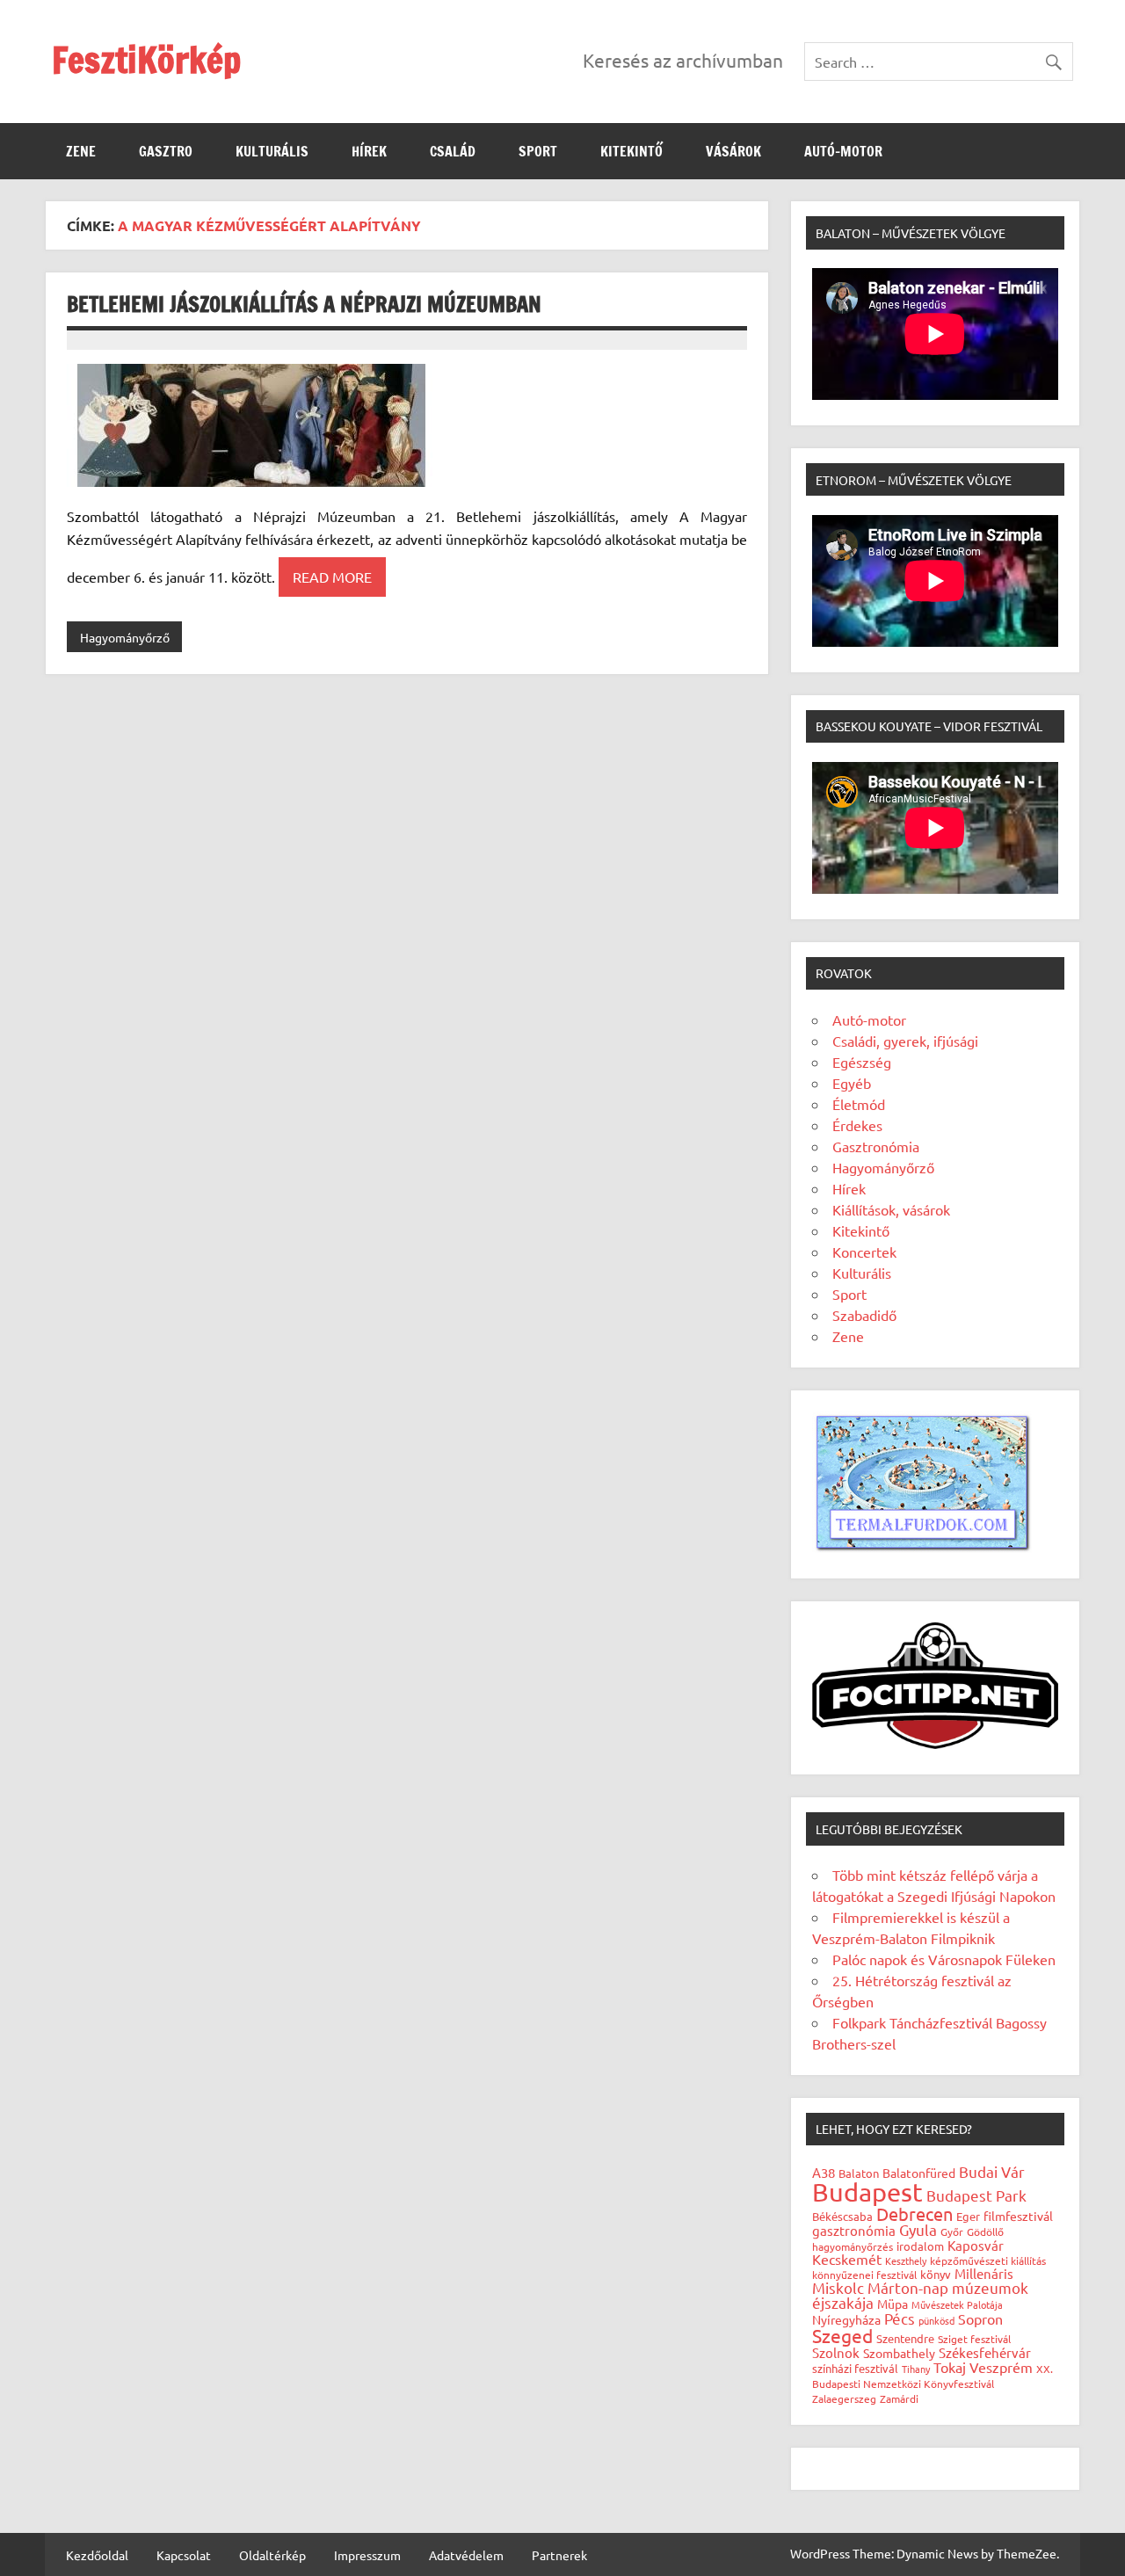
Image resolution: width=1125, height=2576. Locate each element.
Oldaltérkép (272, 2555)
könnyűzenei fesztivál (864, 2275)
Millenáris (984, 2273)
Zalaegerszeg (844, 2398)
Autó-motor (843, 151)
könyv (936, 2274)
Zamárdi (899, 2398)
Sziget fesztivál (974, 2339)
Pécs (900, 2318)
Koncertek (864, 1252)
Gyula (918, 2229)
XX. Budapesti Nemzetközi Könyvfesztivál (933, 2376)
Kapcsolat (184, 2555)
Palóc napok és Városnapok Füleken (944, 1959)
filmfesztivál (1018, 2216)
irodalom (920, 2246)
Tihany (916, 2369)
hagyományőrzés (853, 2246)
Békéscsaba (842, 2216)
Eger (968, 2216)
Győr (952, 2231)
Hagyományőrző (125, 637)
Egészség (862, 1062)
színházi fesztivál (855, 2368)
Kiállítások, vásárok (891, 1209)
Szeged (842, 2335)
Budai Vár (992, 2171)
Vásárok (733, 151)
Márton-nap (908, 2287)
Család (453, 151)
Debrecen (915, 2213)
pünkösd (936, 2320)
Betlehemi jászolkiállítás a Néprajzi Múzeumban (304, 304)
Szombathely (899, 2353)
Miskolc (838, 2287)
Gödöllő (985, 2231)
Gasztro (166, 151)
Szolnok (836, 2352)
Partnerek (559, 2555)
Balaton (859, 2173)
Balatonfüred (919, 2173)
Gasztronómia (876, 1146)
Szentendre (905, 2338)
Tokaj (950, 2367)
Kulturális (272, 151)
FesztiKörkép (146, 59)
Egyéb (852, 1083)
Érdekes (857, 1125)
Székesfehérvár (985, 2352)
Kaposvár (976, 2245)
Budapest (867, 2192)
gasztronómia (854, 2230)
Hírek (369, 151)
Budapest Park (976, 2195)
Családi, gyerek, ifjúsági (905, 1041)
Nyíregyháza (846, 2319)
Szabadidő (864, 1315)
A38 (824, 2172)
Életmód (859, 1104)
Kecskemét (847, 2259)
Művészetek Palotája (957, 2304)
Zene (81, 151)
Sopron (980, 2318)
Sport (538, 151)
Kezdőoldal (97, 2555)
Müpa (893, 2304)
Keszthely (906, 2260)
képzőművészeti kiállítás (988, 2260)
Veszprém (1001, 2367)
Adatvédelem (466, 2555)
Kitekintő (631, 151)
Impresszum (367, 2555)
